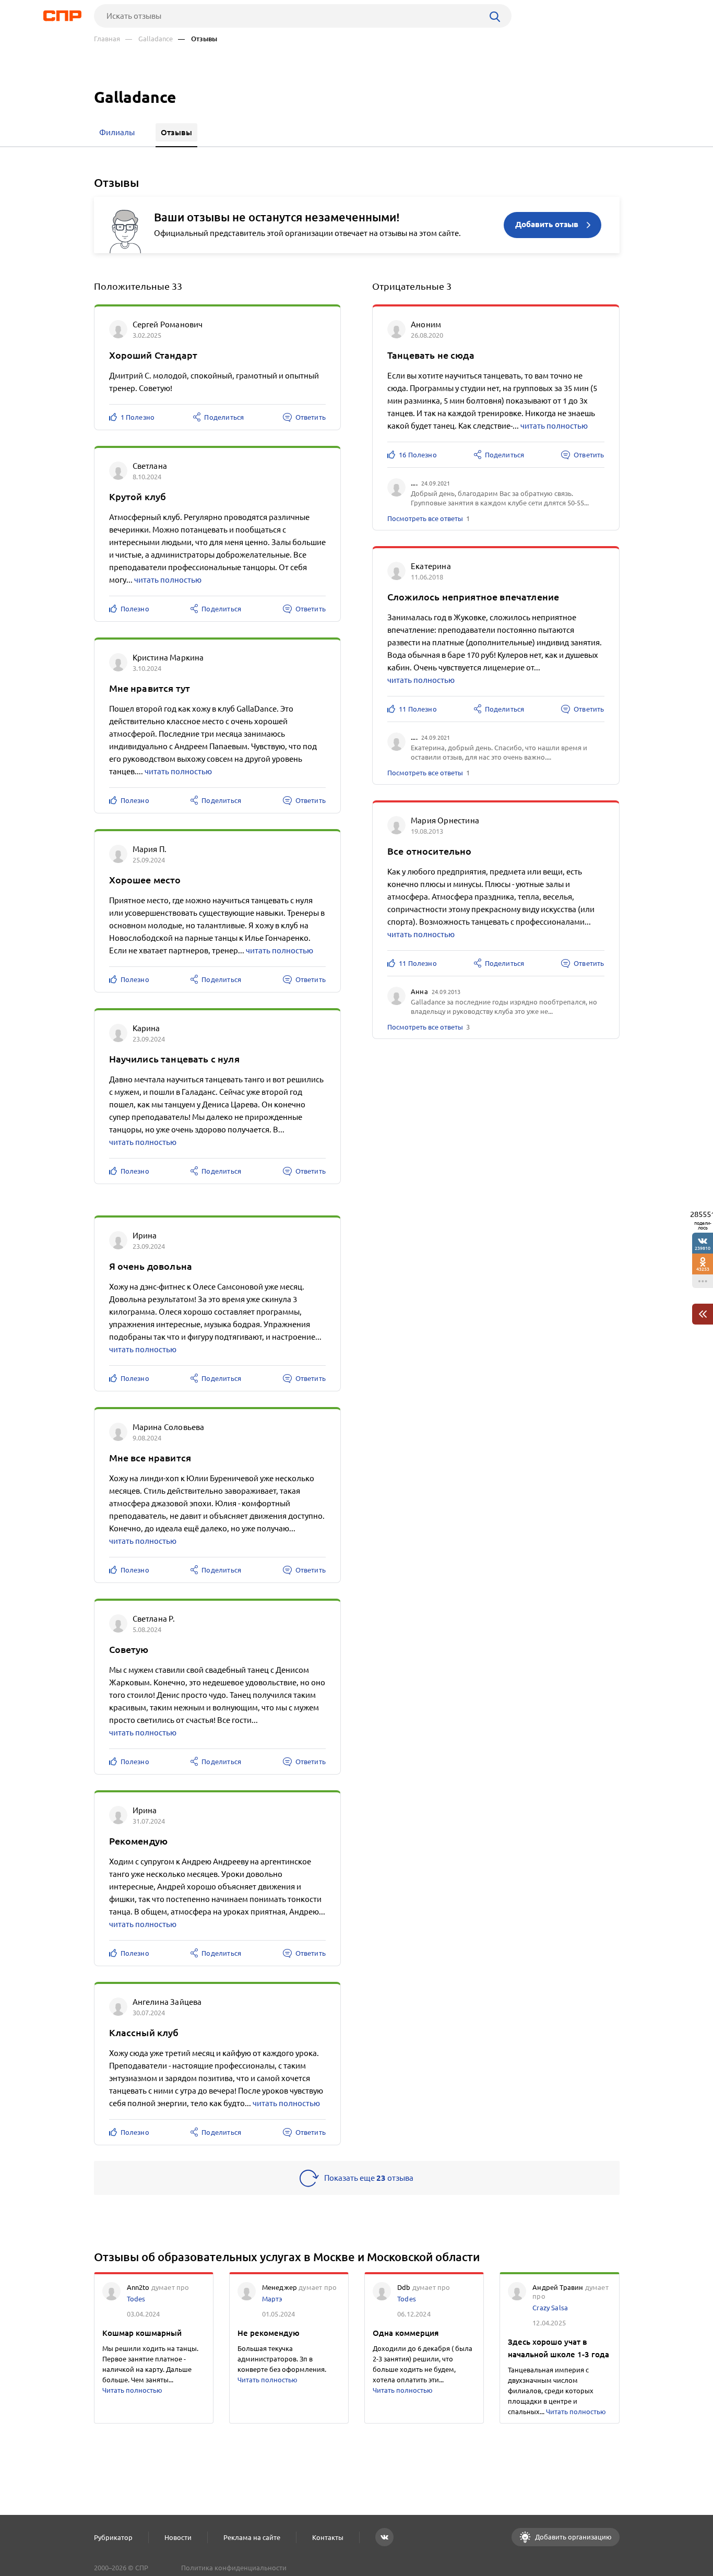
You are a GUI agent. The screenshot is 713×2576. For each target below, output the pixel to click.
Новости (178, 2537)
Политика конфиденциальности (234, 2568)
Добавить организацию (573, 2537)
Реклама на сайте (252, 2537)
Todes (136, 2299)
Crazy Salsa (550, 2308)
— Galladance (149, 39)
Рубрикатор (113, 2537)
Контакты (328, 2537)
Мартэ (272, 2299)
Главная (107, 39)
